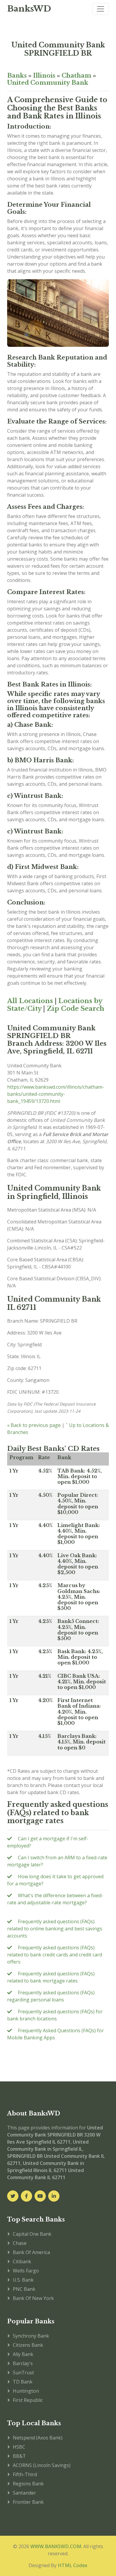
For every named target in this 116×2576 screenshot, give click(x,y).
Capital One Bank (32, 2234)
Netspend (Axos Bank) (38, 2438)
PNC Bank (24, 2289)
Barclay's (23, 2363)
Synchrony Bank (31, 2336)
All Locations (30, 1001)
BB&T (19, 2456)
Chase (20, 2243)
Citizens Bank (28, 2345)
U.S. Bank (23, 2280)
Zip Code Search (76, 1009)
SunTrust (23, 2373)
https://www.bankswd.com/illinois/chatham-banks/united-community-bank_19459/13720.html (56, 1094)
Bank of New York (33, 2298)
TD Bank (23, 2382)
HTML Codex (73, 2565)
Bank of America (31, 2252)
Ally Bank (23, 2354)
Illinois (44, 76)
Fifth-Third (25, 2474)
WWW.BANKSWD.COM (56, 2546)
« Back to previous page (34, 1425)
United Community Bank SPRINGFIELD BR (58, 49)
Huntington (26, 2391)
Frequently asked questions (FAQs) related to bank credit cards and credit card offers (55, 1955)
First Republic (28, 2400)
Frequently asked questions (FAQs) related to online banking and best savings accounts (55, 1929)
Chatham (76, 76)
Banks (17, 76)
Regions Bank (28, 2484)
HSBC (19, 2447)
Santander (24, 2493)
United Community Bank (48, 83)
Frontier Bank (28, 2502)
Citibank (22, 2261)
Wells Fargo (26, 2271)
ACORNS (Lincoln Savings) (42, 2465)
